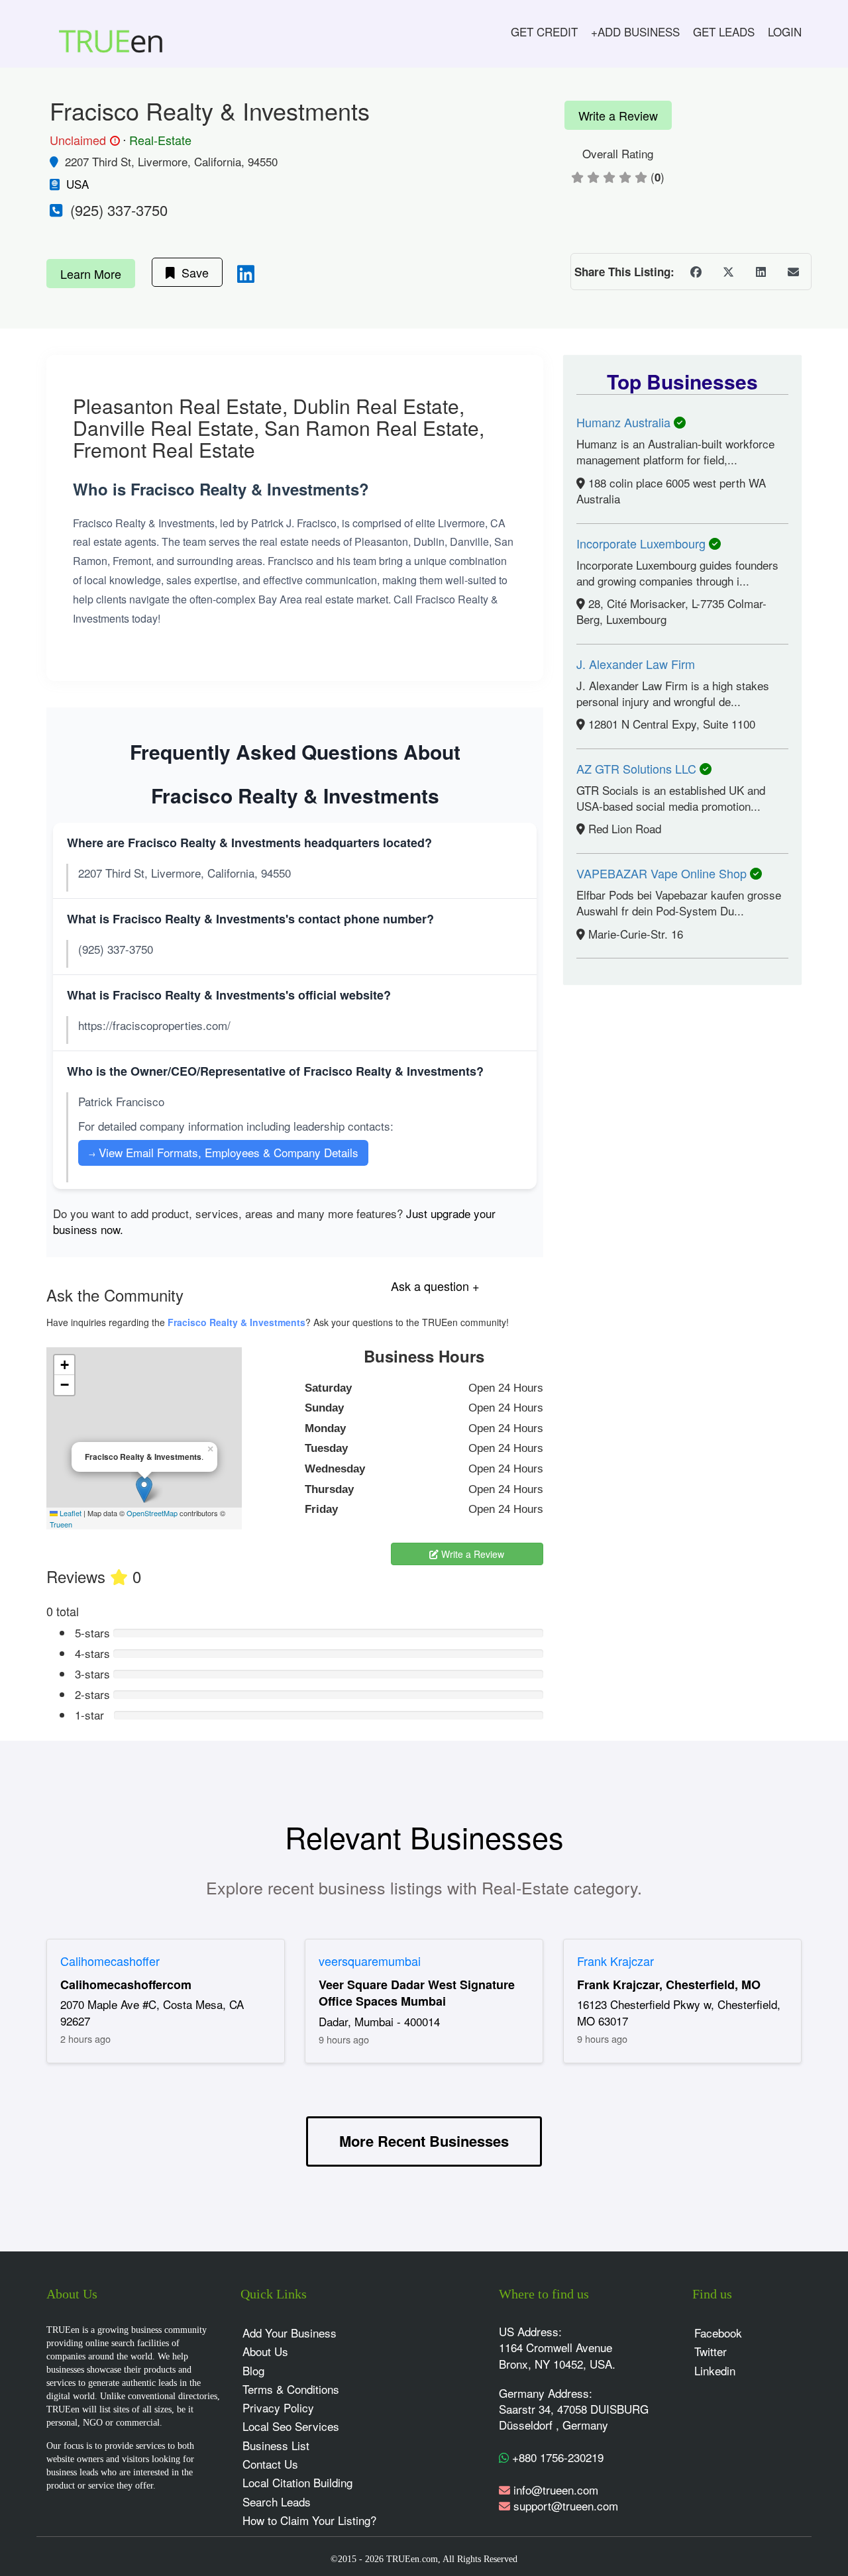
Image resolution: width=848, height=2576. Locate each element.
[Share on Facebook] (696, 272)
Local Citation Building (297, 2482)
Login (785, 31)
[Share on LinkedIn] (761, 272)
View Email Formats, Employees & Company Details (223, 1152)
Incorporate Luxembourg (643, 543)
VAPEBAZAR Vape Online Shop (663, 873)
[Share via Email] (793, 272)
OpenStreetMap (152, 1513)
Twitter (711, 2351)
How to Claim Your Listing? (309, 2520)
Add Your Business (290, 2333)
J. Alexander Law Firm (636, 664)
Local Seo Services (291, 2426)
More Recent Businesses (424, 2141)
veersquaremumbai (370, 1961)
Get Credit (544, 31)
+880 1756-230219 (556, 2457)
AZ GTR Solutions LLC (638, 768)
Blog (253, 2370)
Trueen (61, 1524)
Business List (276, 2445)
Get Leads (724, 31)
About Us (265, 2351)
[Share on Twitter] (728, 272)
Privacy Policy (278, 2407)
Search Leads (277, 2501)
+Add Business (635, 31)
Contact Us (270, 2464)
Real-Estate (160, 140)
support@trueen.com (566, 2505)
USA (78, 184)
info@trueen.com (556, 2490)
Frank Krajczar (615, 1961)
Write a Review (618, 115)
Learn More (91, 274)
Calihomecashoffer (110, 1961)
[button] (144, 1489)
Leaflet (70, 1513)
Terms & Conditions (291, 2389)
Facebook (718, 2333)
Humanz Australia (625, 422)
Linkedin (715, 2370)
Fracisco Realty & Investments (237, 1322)
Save (192, 272)
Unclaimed (83, 140)
